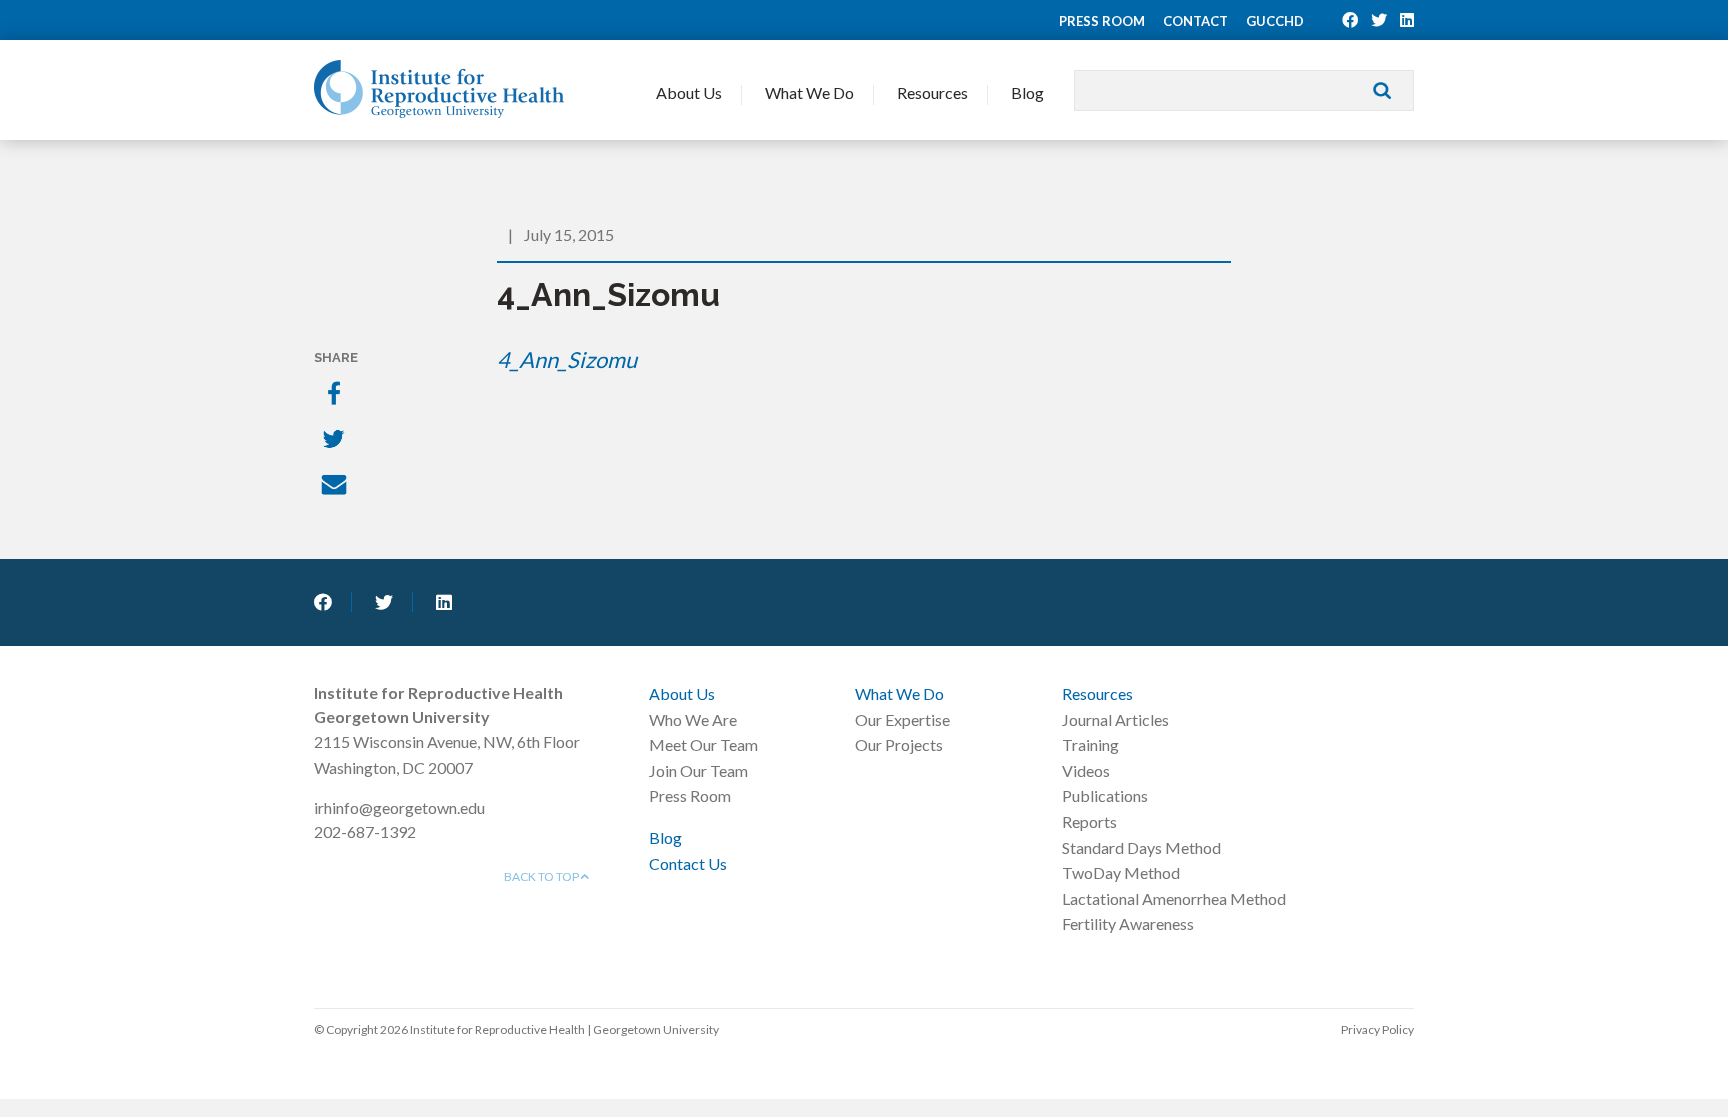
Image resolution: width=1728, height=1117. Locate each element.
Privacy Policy (1377, 1029)
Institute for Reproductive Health (439, 89)
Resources (932, 92)
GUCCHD (1275, 21)
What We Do (809, 92)
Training (1090, 744)
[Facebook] (336, 395)
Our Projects (899, 744)
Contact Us (688, 863)
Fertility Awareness (1128, 923)
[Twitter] (336, 441)
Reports (1089, 821)
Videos (1086, 770)
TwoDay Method (1121, 872)
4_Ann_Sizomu (567, 359)
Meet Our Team (703, 744)
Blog (1027, 92)
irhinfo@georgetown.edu (399, 807)
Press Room (1102, 21)
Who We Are (693, 719)
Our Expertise (902, 719)
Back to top (542, 876)
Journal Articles (1115, 719)
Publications (1105, 795)
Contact (1195, 21)
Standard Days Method (1141, 847)
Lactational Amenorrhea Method (1174, 898)
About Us (689, 92)
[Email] (336, 487)
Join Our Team (698, 770)
